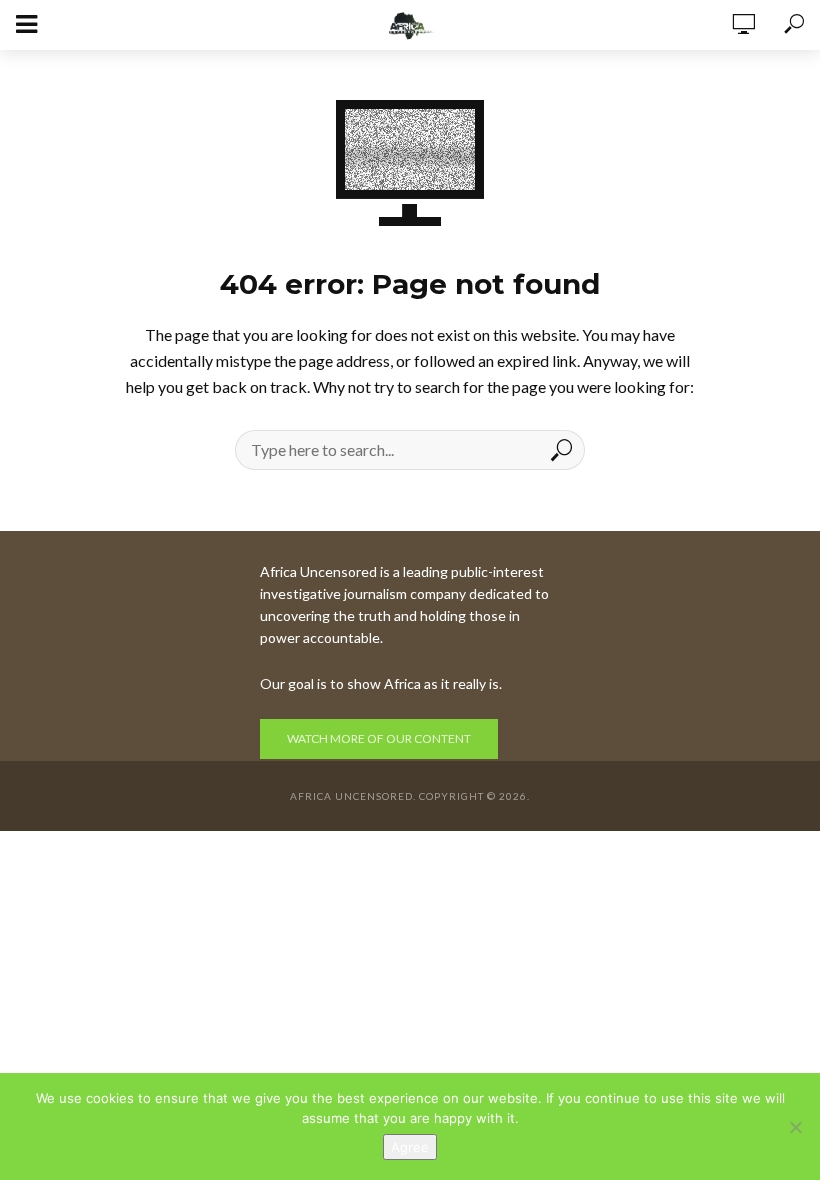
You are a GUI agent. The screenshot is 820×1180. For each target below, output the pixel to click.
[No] (795, 1127)
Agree (410, 1147)
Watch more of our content (379, 738)
